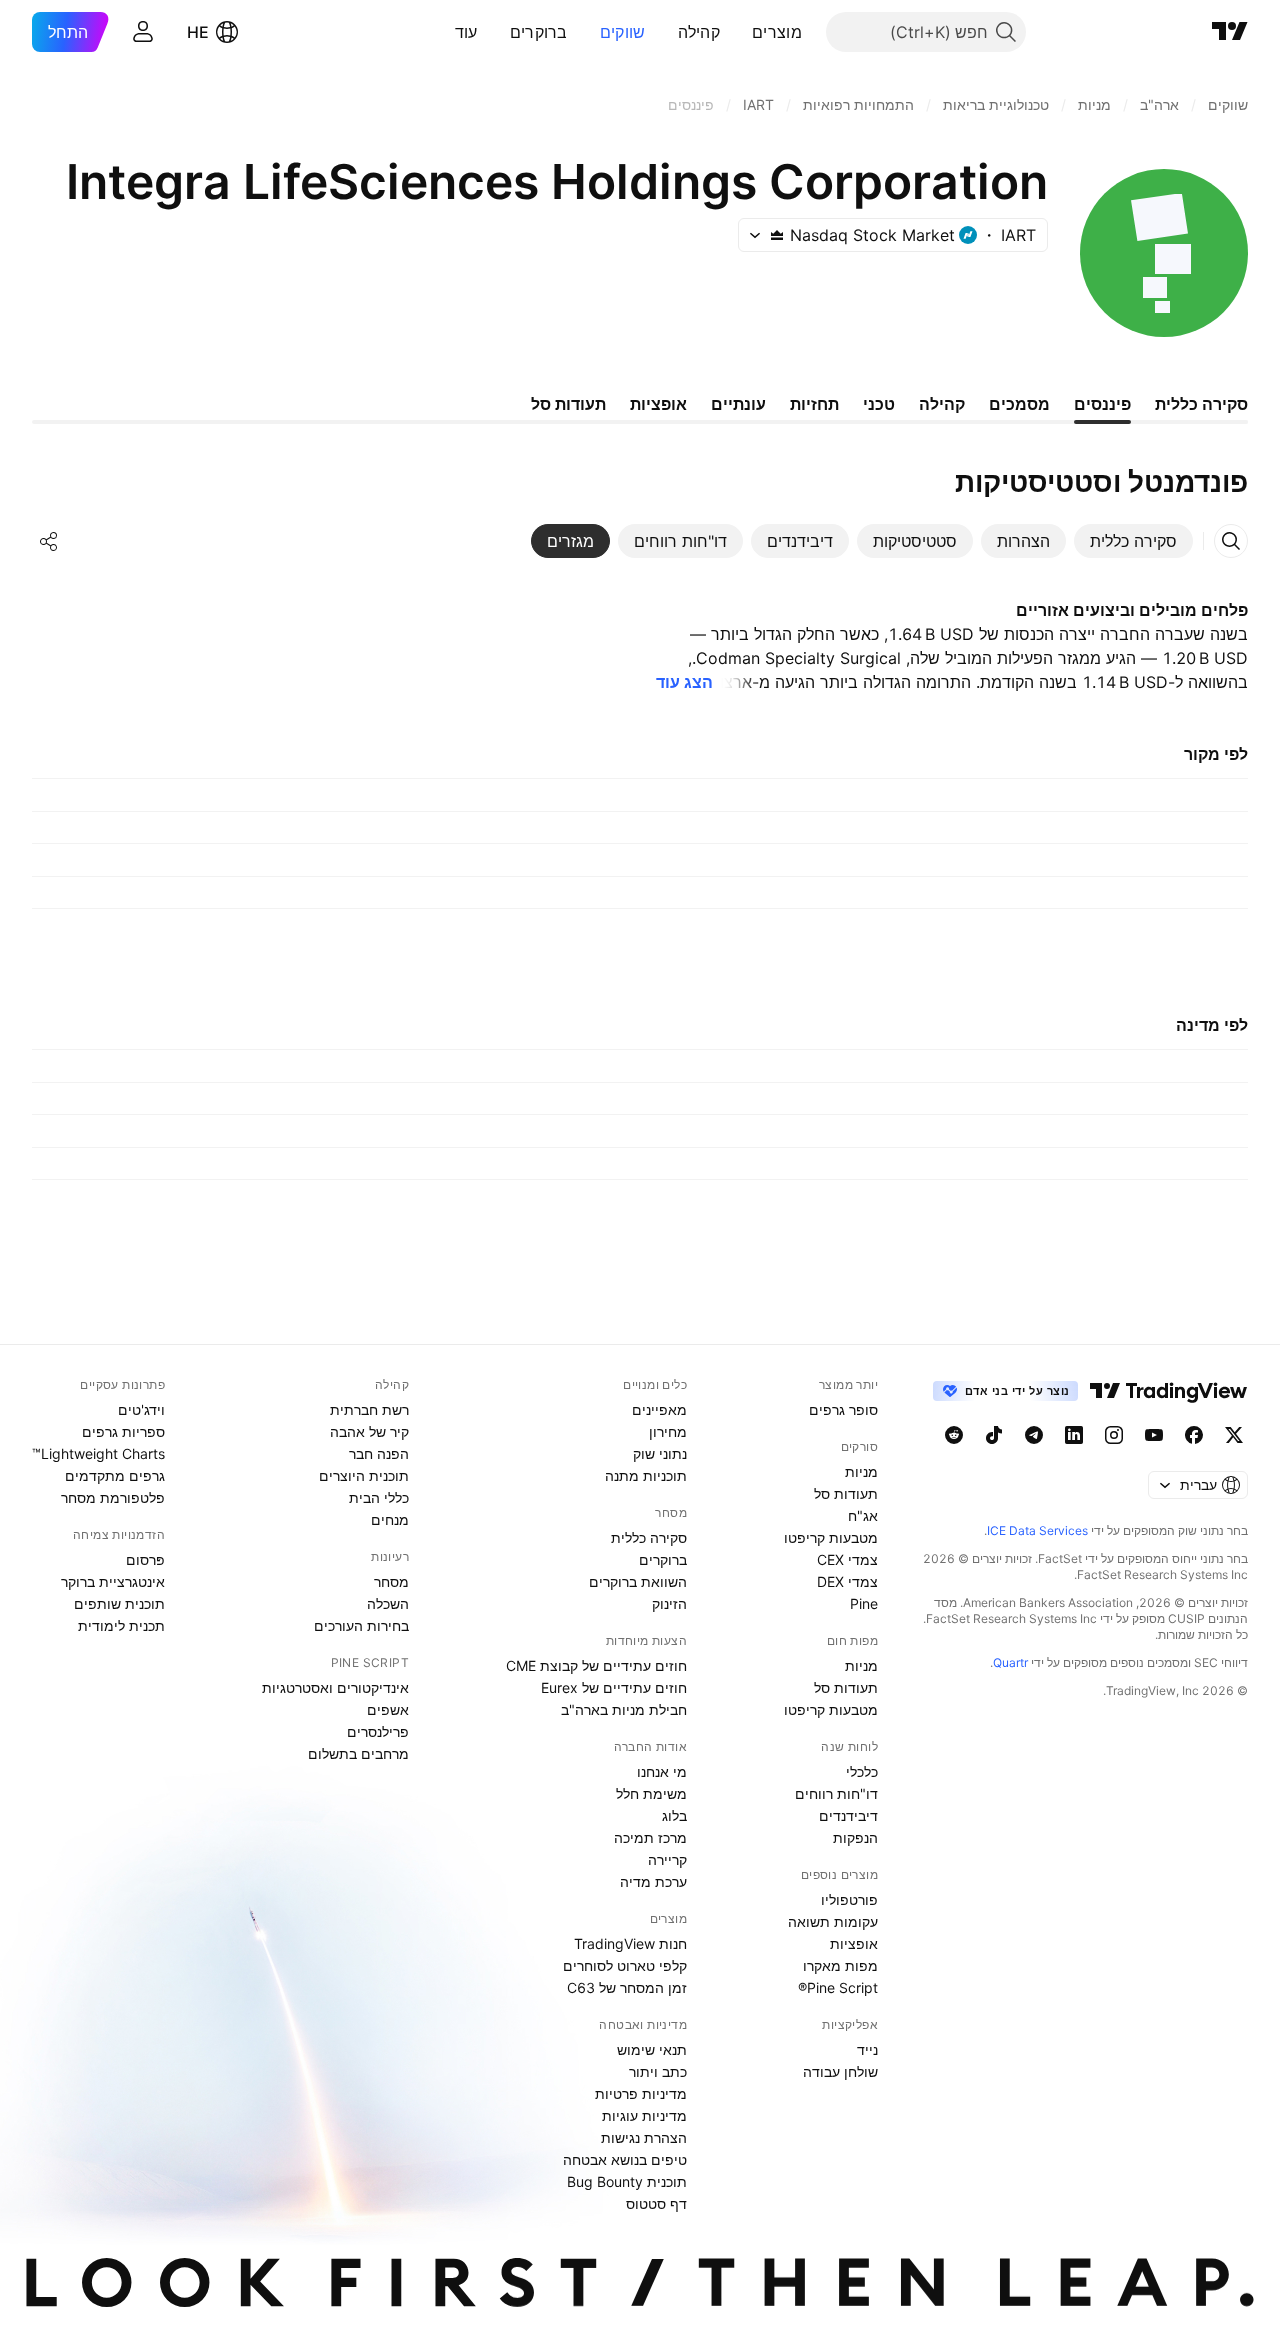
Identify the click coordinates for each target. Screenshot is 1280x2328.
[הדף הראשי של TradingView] (1230, 32)
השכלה (388, 1603)
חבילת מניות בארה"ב (624, 1709)
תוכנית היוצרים (364, 1475)
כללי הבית (379, 1497)
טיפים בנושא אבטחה (625, 2159)
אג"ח (863, 1515)
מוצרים (777, 32)
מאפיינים (659, 1409)
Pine (864, 1603)
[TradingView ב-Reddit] (954, 1435)
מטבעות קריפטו (831, 1537)
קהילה (699, 32)
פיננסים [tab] (1102, 404)
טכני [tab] (879, 404)
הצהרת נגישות (644, 2137)
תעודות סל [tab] (568, 404)
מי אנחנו (662, 1771)
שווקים (623, 32)
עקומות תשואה (833, 1921)
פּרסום (145, 1559)
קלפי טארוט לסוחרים (625, 1965)
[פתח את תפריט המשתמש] (143, 32)
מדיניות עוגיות (644, 2115)
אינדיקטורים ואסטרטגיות (335, 1687)
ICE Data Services (1037, 1530)
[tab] (1133, 541)
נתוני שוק (660, 1453)
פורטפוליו (849, 1899)
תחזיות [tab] (814, 404)
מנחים (390, 1519)
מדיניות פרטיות (641, 2093)
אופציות (854, 1943)
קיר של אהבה (369, 1431)
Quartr (1010, 1662)
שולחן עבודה (840, 2071)
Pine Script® (838, 1987)
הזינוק (669, 1603)
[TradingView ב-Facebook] (1194, 1435)
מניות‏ (861, 1471)
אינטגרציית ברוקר (113, 1581)
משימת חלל (651, 1793)
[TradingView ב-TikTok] (994, 1435)
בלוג (674, 1815)
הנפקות (855, 1837)
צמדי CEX (847, 1559)
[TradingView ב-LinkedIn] (1074, 1435)
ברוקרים (539, 32)
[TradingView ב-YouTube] (1154, 1435)
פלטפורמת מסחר (113, 1497)
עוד (466, 32)
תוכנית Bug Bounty (627, 2181)
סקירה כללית (649, 1537)
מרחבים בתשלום (358, 1753)
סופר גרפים (843, 1409)
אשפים (388, 1709)
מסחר (391, 1581)
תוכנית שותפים (119, 1603)
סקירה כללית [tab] (1201, 404)
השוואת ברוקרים (638, 1581)
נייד (867, 2049)
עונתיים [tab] (738, 404)
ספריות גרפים (123, 1431)
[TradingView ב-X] (1234, 1435)
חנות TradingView (630, 1943)
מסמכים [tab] (1019, 404)
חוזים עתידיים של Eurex (614, 1687)
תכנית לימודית (121, 1625)
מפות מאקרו (840, 1965)
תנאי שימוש (652, 2049)
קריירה (667, 1859)
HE (198, 32)
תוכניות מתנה (646, 1475)
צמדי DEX (847, 1581)
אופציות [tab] (658, 404)
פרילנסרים (378, 1731)
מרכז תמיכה (650, 1837)
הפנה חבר (379, 1453)
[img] (777, 235)
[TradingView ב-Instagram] (1114, 1435)
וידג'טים (141, 1409)
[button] (737, 32)
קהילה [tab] (942, 404)
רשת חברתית (369, 1409)
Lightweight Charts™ (98, 1453)
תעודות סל (846, 1493)
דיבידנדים (848, 1815)
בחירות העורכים (361, 1625)
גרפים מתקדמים (115, 1475)
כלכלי (862, 1771)
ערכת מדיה (653, 1881)
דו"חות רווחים (836, 1793)
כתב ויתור (658, 2071)
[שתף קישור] (49, 541)
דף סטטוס (656, 2203)
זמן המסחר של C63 (627, 1987)
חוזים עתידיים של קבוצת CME (596, 1665)
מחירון (668, 1431)
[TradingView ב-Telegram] (1034, 1435)
